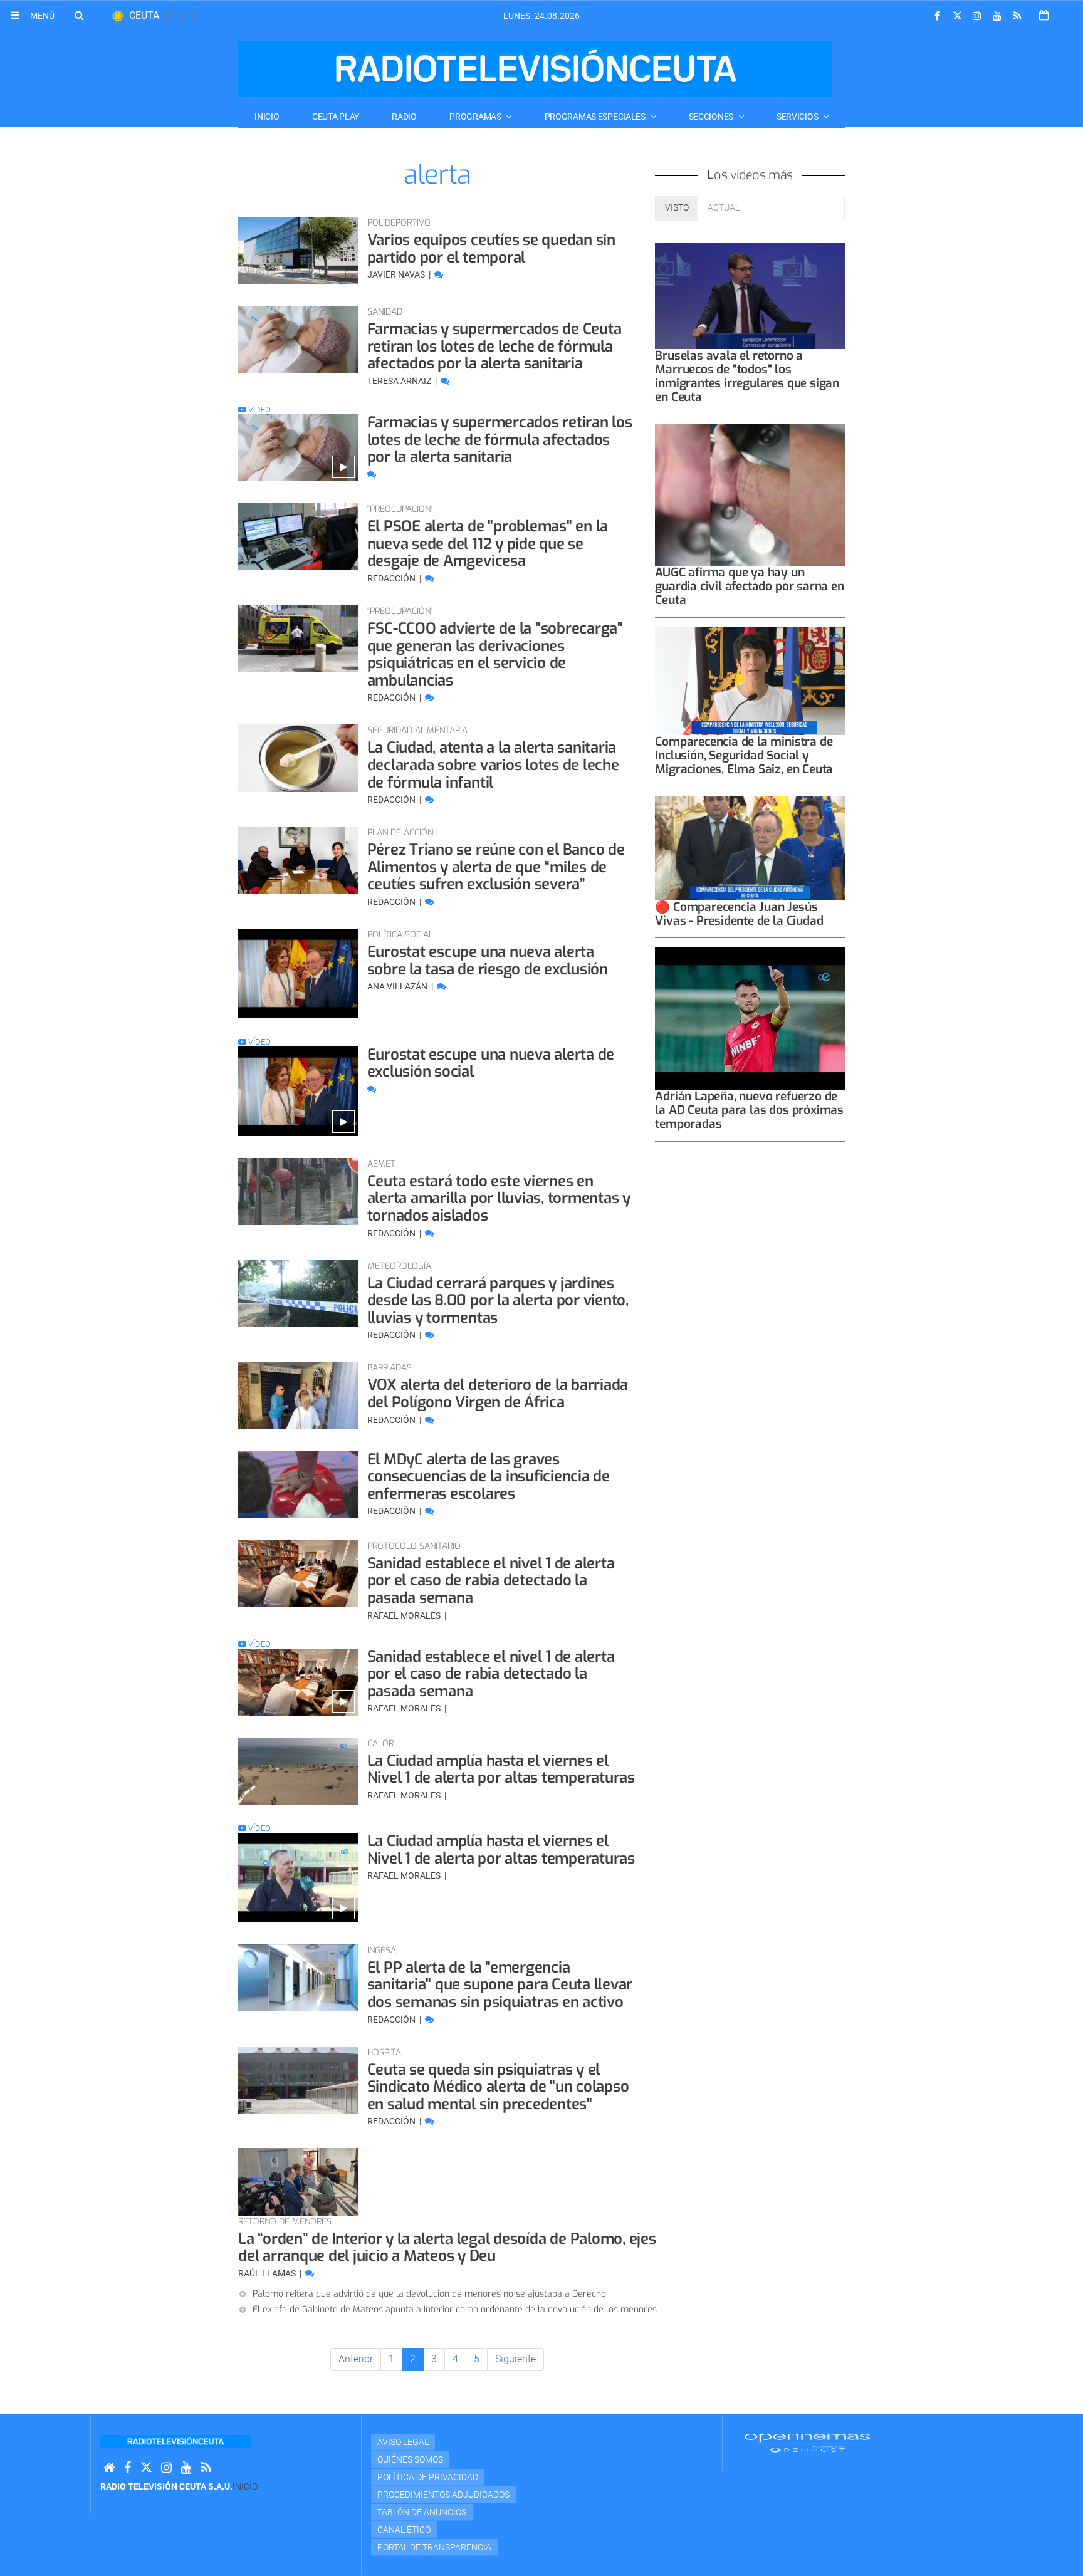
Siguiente (515, 2359)
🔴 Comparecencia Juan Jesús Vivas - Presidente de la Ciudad (739, 914)
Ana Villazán (398, 986)
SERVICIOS (798, 117)
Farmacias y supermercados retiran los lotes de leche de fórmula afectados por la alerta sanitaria (500, 440)
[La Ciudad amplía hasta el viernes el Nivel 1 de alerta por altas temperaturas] (298, 1771)
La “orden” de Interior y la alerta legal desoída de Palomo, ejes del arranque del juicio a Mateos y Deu (447, 2248)
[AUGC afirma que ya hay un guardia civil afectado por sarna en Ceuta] (750, 495)
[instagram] (977, 16)
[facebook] (937, 16)
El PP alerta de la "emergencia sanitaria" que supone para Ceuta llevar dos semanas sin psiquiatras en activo (500, 1985)
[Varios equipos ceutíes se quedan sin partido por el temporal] (298, 250)
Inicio (267, 117)
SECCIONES (712, 117)
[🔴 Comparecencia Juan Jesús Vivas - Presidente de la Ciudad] (750, 848)
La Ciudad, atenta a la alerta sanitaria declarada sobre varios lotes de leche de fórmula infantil (493, 765)
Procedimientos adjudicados (443, 2495)
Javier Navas (397, 274)
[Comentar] (439, 274)
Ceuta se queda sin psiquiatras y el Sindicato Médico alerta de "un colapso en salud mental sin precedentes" (498, 2087)
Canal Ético (404, 2530)
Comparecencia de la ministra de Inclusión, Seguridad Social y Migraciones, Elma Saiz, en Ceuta (744, 755)
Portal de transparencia (434, 2547)
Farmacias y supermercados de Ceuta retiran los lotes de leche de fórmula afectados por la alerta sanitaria (494, 346)
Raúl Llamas (268, 2273)
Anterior (356, 2359)
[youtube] (997, 16)
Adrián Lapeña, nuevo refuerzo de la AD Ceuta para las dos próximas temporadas (749, 1110)
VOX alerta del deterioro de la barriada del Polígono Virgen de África (498, 1394)
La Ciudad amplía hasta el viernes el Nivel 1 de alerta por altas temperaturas (501, 1770)
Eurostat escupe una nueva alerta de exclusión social (491, 1063)
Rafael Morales (405, 1615)
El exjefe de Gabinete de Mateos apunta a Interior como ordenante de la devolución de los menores (455, 2309)
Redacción (392, 578)
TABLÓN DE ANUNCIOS (422, 2512)
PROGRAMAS (476, 117)
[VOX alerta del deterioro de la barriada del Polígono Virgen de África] (298, 1395)
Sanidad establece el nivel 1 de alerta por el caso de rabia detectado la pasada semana (491, 1581)
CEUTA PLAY (336, 117)
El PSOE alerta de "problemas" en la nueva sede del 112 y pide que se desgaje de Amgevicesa (488, 544)
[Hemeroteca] (1044, 15)
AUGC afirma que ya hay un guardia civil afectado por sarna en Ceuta (749, 586)
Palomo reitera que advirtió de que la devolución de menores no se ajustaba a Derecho (429, 2294)
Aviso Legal (403, 2442)
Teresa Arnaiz (400, 381)
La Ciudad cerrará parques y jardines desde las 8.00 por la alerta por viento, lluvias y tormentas (498, 1301)
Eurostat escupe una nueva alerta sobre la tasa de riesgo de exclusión (488, 961)
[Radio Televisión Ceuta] (535, 69)
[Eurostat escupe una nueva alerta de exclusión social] (298, 1091)
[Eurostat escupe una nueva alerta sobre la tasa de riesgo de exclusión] (298, 973)
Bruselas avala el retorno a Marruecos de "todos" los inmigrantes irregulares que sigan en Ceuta (747, 376)
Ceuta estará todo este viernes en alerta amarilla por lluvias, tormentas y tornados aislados (499, 1198)
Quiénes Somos (410, 2459)
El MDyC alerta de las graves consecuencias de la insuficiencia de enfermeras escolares (489, 1477)
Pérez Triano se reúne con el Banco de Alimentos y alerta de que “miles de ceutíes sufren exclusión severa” (496, 867)
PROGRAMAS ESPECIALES (596, 117)
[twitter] (957, 16)
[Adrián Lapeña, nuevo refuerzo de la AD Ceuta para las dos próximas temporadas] (750, 1019)
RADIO (404, 117)
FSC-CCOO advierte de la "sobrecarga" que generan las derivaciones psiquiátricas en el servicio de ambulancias (495, 654)
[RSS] (1017, 16)
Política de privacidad (428, 2477)
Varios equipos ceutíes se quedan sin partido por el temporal (491, 249)
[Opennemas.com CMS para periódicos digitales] (807, 2442)
